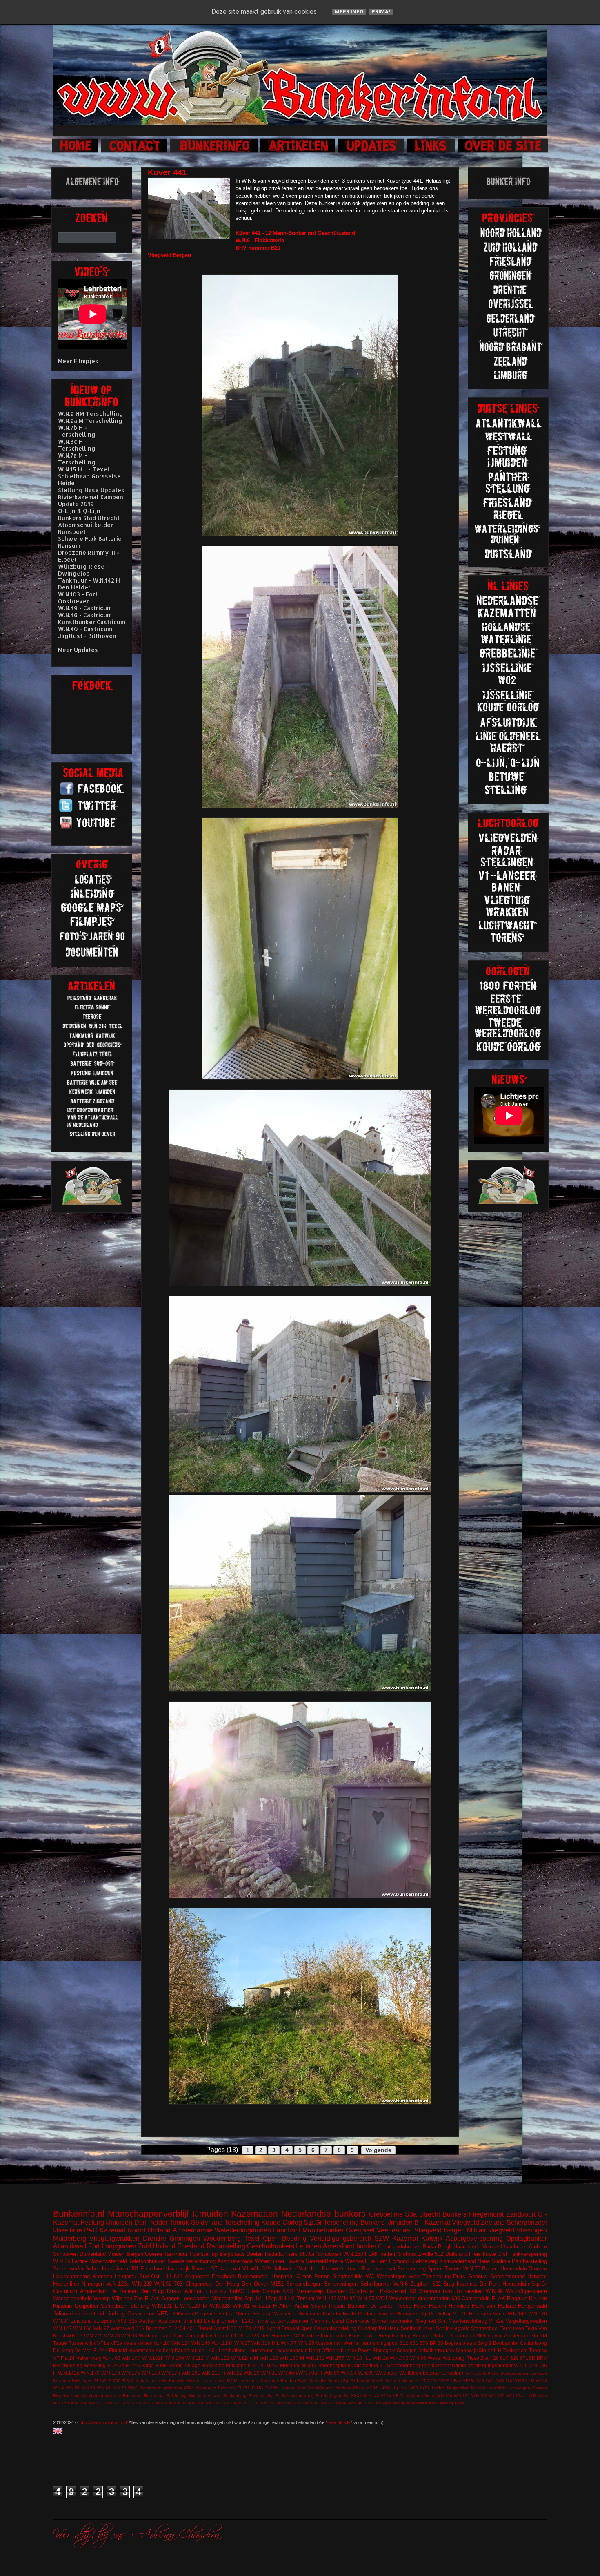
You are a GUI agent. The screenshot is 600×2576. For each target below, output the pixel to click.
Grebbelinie (386, 2214)
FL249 (100, 2381)
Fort (94, 2246)
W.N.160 (82, 2328)
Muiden (116, 2254)
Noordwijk (498, 2388)
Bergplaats (232, 2254)
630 (456, 2298)
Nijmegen (93, 2284)
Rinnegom (384, 2350)
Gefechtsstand (508, 2276)
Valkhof (413, 2396)
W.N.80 (312, 2403)
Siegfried (426, 2321)
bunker (366, 2246)
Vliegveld (466, 2222)
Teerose (538, 2350)
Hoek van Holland (494, 2306)
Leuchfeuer (260, 2350)
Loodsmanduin (291, 2350)
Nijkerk (308, 2365)
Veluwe (491, 2247)
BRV (542, 2358)
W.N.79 (119, 2388)
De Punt (490, 2284)
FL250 (114, 2381)
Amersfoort (339, 2246)
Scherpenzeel (527, 2222)
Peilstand (389, 2328)
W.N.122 (220, 2358)
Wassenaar (403, 2298)
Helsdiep (459, 2306)
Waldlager (387, 2373)
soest (459, 2403)
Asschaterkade (235, 2261)
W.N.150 (61, 2403)
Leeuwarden (195, 2298)
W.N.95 (306, 2343)
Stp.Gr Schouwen (320, 2254)
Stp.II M (539, 2336)
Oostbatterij (363, 2291)
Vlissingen (532, 2230)
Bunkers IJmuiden (387, 2222)
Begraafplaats (460, 2343)
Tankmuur (176, 2254)
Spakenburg (235, 2396)
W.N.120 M (194, 2306)
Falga (148, 2365)
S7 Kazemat (226, 2269)
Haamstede (141, 2350)
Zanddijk (195, 2336)
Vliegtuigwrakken (114, 2238)
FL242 (294, 2336)
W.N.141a (538, 2396)
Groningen (185, 2238)
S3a (411, 2214)
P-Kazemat (393, 2291)
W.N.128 (269, 2358)
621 (178, 2276)
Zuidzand (81, 2321)
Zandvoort (521, 2214)
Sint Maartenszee (205, 2396)
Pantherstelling (529, 2261)
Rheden (288, 2381)
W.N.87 (326, 2403)
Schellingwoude (436, 2350)
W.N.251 (212, 2403)
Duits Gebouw (470, 2276)
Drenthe (154, 2238)
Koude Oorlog (281, 2222)
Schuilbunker (376, 2284)
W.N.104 (444, 2396)
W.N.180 (353, 2254)
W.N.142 (326, 2298)
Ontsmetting (365, 2365)
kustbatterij (218, 2336)
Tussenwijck (82, 2343)
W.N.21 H (222, 2343)
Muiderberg (70, 2238)
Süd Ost (150, 2276)
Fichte (262, 2321)
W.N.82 (347, 2298)
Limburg (116, 2314)
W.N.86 (418, 2358)
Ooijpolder (87, 2306)
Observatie (358, 2321)
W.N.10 (162, 2343)
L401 (212, 2350)
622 (437, 2284)
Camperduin (476, 2298)
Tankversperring (528, 2254)
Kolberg (164, 2350)
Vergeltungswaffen (526, 2321)
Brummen (157, 2328)
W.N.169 (78, 2403)
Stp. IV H (256, 2298)
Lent (207, 2381)
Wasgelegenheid (72, 2298)
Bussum (358, 2306)
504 (469, 2373)
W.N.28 (112, 2336)
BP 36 (437, 2343)
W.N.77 (289, 2343)
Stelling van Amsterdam (503, 2336)
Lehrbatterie (232, 2350)
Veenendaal (394, 2230)
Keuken (538, 2298)
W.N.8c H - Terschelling (77, 445)
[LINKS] (432, 151)
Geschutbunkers (271, 2246)
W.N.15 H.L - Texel (84, 469)
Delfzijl (212, 2321)
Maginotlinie (458, 2388)
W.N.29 (252, 2373)
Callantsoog (533, 2343)
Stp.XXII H (490, 2350)
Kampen (102, 2276)
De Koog (63, 2350)
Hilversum (310, 2314)
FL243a (116, 2365)
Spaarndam (462, 2336)
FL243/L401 (182, 2328)
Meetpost (250, 2381)
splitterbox (172, 2388)
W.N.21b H (213, 2373)
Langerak (126, 2276)
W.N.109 (175, 2358)
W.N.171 (95, 2403)
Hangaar (537, 2276)
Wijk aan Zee (128, 2298)
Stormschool (485, 2328)
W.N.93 (129, 2336)
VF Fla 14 (64, 2358)
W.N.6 (401, 2284)
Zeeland (493, 2222)
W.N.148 (201, 2343)
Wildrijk (399, 2403)
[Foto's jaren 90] (93, 940)
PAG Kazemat (105, 2230)
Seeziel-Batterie (324, 2261)
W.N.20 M (177, 2403)
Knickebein (238, 2365)
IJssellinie (68, 2230)
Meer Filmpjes (78, 361)
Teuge (60, 2343)
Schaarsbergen (304, 2284)
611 (235, 2336)
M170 (245, 2328)
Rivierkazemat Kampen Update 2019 (91, 500)
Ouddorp (368, 2328)
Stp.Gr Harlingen (472, 2314)
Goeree (153, 2254)
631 (414, 2343)
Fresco (403, 2306)
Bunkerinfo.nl (79, 2213)
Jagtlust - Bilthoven (87, 636)
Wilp (432, 2403)
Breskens (227, 2388)
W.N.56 (73, 2388)
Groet (220, 2328)
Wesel (435, 2358)
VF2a (117, 2343)
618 (478, 2373)
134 (167, 2276)
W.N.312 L (249, 2403)
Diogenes (206, 2314)
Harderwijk (178, 2269)
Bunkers (454, 2214)
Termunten (512, 2328)
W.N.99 (366, 2373)
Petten (322, 2276)
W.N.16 (74, 2336)
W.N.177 (130, 2403)
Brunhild (193, 2321)
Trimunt (306, 2298)
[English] (60, 2432)
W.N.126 (497, 2396)
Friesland (191, 2246)
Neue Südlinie (494, 2261)
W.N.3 (541, 2381)
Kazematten (254, 2213)
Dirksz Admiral (185, 2291)
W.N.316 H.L (266, 2343)
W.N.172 (112, 2403)
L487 (425, 2388)
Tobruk (179, 2222)
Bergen (135, 2254)
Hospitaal (282, 2276)
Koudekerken (190, 2350)
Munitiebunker (323, 2230)
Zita (484, 2358)
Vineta (428, 2396)
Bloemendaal (253, 2276)
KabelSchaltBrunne (315, 2388)
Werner (352, 2343)
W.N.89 (332, 2373)
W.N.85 (366, 2298)
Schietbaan (114, 2306)
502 (439, 2254)
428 (494, 2358)
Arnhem (538, 2247)
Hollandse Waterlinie (296, 2269)
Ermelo (229, 2321)
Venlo (499, 2314)
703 (178, 2284)
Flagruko (517, 2298)
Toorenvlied (469, 2291)
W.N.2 (161, 2403)
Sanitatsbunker (418, 2328)
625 (133, 2321)
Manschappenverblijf (148, 2213)
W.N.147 (62, 2328)
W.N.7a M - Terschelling (77, 459)
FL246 (152, 2298)
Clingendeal (199, 2284)
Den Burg (152, 2291)
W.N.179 (147, 2403)
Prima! (381, 12)
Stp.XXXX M (355, 2396)
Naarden (337, 2291)
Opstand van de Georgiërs (388, 2314)
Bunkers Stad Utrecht (89, 518)
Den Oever (255, 2284)
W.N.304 (230, 2403)
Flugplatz (216, 2291)
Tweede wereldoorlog (191, 2261)
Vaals (130, 2343)
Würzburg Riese (461, 2358)
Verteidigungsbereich (341, 2238)
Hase (420, 2306)
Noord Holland (149, 2230)
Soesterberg (411, 2269)
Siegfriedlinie (348, 2276)
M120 (259, 2365)
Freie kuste (482, 2254)
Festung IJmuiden (106, 2222)
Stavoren (257, 2396)
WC (370, 2276)
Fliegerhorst (486, 2214)
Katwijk (432, 2238)
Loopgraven (119, 2246)
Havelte (295, 2261)
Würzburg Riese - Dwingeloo (83, 570)
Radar (429, 2247)
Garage (271, 2291)
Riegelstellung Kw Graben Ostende (87, 2396)
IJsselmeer (514, 2247)
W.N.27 (242, 2343)
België (484, 2343)
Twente (453, 2269)
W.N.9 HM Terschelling (91, 414)
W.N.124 (181, 2343)
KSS (288, 2291)
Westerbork (150, 2388)
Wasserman (329, 2343)
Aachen (148, 2321)
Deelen (255, 2254)
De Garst (381, 2306)
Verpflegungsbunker (490, 2365)
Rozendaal (154, 2396)
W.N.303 (399, 2358)
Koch (329, 2314)
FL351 (244, 2388)
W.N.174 (504, 2381)
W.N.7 (298, 2403)
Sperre (435, 2269)
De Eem (378, 2261)
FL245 (133, 2365)
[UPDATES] (372, 151)
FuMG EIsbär (265, 2388)
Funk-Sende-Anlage (178, 2365)
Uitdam (408, 2381)
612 (404, 2343)
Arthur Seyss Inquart (320, 2306)
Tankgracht (515, 2350)
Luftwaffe (346, 2314)
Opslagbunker (527, 2238)
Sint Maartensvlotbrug (463, 2321)
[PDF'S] (93, 956)
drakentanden (434, 2298)
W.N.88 (341, 2403)
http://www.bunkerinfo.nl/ (104, 2422)
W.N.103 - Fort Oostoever (78, 598)
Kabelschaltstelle (151, 2381)
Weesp (102, 2298)
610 (504, 2358)
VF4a (456, 2381)
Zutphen (420, 2284)
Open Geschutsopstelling (328, 2328)
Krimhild (193, 2381)
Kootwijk (177, 2381)
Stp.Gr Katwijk (356, 2381)
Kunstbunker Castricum (92, 622)
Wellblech (410, 2373)
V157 (421, 2381)
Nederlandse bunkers (323, 2213)
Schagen (407, 2350)
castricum (117, 2269)
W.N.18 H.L (359, 2358)
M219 (259, 2328)
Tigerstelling (203, 2254)
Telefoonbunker (147, 2261)
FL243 (246, 2321)
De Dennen (124, 2291)
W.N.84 (61, 2321)
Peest (364, 2350)
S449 (303, 2381)
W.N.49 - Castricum (85, 608)
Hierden (287, 2388)
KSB (232, 2328)
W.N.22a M (524, 2381)
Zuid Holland (157, 2246)
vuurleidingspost (380, 2343)
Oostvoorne (141, 2314)
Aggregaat (197, 2276)
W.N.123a (118, 2284)
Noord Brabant (282, 2328)
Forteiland (152, 2269)
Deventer (62, 2381)
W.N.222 (93, 2336)
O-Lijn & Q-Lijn (79, 511)
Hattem (438, 2306)
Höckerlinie (66, 2284)
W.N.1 (520, 2365)
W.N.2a (381, 2358)
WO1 (382, 2298)
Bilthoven (183, 2314)
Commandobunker (399, 2247)
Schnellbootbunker (393, 2321)
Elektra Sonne (234, 2314)
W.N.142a (69, 2373)
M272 (272, 2365)
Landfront (287, 2230)
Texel (252, 2238)
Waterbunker (270, 2261)
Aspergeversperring (474, 2238)
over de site (339, 2422)
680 (487, 2373)
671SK (528, 2358)
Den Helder (151, 2222)
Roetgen (422, 2336)
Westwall (356, 2261)
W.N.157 (335, 2358)
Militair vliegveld (491, 2230)
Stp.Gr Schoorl (386, 2381)
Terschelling (242, 2222)
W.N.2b (62, 2261)
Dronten (538, 2269)
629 (514, 2358)
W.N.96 (356, 2403)
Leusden (309, 2246)
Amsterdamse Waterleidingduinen (222, 2230)
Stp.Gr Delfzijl (436, 2314)
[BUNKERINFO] (214, 151)
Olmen (304, 2276)
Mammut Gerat (327, 2321)
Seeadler (318, 2381)
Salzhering (177, 2396)
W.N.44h (288, 2373)
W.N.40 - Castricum (85, 629)
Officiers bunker (339, 2350)
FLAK (499, 2298)
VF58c (469, 2381)
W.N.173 (111, 2373)
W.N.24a (195, 2403)
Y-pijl (178, 2336)
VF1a (103, 2343)
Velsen (145, 2343)
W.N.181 (191, 2373)
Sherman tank (436, 2291)
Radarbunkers (281, 2254)
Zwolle (426, 2254)
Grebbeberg (424, 2261)
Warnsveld (122, 2328)
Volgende (378, 2150)
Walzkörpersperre (526, 2291)
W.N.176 (538, 2314)
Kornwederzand (458, 2261)
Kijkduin (62, 2306)
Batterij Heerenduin (504, 2269)
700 (495, 2373)
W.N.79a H (310, 2373)
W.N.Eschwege (378, 2403)
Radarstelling (226, 2246)
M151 (277, 2284)
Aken (285, 2306)
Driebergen (82, 2381)
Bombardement (515, 2373)
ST (382, 2365)
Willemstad (417, 2403)
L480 (413, 2388)
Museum (290, 2365)
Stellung (140, 2306)
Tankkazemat (436, 2365)
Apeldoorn (170, 2321)
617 (245, 2336)
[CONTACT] (135, 151)
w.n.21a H (264, 2306)
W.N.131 (315, 2358)
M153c (233, 2381)
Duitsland (456, 2254)
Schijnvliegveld (453, 2328)
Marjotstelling (227, 2298)
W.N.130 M (292, 2358)
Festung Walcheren (274, 2314)
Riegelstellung (394, 2336)
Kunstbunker (363, 2336)
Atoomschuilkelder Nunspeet (86, 528)
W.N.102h (153, 2358)
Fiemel (205, 2328)
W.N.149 (517, 2314)
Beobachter (506, 2343)
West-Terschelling (430, 2276)
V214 (386, 2396)
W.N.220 (142, 2284)
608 (122, 2321)
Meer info (349, 12)
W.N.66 (104, 2388)
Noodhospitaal (334, 2365)
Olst (502, 2254)
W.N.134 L (517, 2396)
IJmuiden (210, 2213)
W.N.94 (349, 2373)
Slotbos (407, 2254)
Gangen (170, 2298)
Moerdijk (479, 2388)
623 (255, 2336)
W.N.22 (234, 2373)
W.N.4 (59, 2388)
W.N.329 (261, 2269)
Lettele (219, 2381)
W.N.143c (486, 2381)
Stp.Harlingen (328, 2396)
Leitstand (93, 2314)
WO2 (133, 2388)
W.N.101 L (165, 2306)
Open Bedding (285, 2238)
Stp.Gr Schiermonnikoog (291, 2396)
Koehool (343, 2388)
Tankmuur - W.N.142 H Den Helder (89, 584)
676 (424, 2343)
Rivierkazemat (379, 2269)
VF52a (496, 2321)
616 (140, 2328)
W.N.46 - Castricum (85, 615)
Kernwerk (333, 2269)
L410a (400, 2388)
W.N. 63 (112, 2358)
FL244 (101, 2350)
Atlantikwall (70, 2246)
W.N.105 (462, 2396)
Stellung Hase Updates (91, 490)
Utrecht (430, 2214)
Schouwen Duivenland (79, 2254)
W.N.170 (90, 2373)
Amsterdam (94, 2291)
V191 (432, 2381)
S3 (413, 2291)
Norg (314, 2350)
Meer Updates (78, 650)
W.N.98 (494, 2291)
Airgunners (206, 2388)
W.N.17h (171, 2373)
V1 (246, 2269)
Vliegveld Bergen (440, 2230)
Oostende (270, 2381)
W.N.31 (269, 2373)
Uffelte (459, 2365)
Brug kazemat (460, 2284)
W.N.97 (101, 2328)
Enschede (224, 2276)
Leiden (438, 2388)
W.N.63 (88, 2388)
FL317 (128, 2381)
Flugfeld (118, 2350)
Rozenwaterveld (108, 2261)
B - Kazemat (432, 2222)
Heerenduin (516, 2284)
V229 (444, 2381)
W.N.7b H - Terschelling (77, 431)
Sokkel (440, 2336)
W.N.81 (241, 2306)
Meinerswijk (310, 2291)
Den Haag (227, 2284)
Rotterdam (133, 2396)
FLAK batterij (381, 2254)
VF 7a (399, 2396)
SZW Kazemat (396, 2238)
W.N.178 (151, 2373)
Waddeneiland (155, 2336)
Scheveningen (341, 2284)
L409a (386, 2388)
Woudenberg (222, 2238)
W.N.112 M (197, 2358)
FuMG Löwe (245, 2291)
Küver (353, 2269)
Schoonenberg (403, 2365)
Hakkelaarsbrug (71, 2276)
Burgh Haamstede (459, 2247)
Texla (531, 2328)
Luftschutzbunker (290, 2321)
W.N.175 (131, 2373)
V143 (374, 2396)
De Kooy (539, 2373)
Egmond (399, 2261)
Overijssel (360, 2230)
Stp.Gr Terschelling (331, 2222)
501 (134, 2269)
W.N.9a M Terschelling (90, 421)
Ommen (540, 2388)
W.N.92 (163, 2284)
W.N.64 (285, 2403)
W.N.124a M (245, 2358)
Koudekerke (334, 2336)
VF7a (163, 2314)
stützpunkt (105, 2321)
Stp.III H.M (282, 2298)
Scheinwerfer (68, 2269)
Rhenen (200, 2269)
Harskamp (213, 2365)
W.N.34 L (268, 2403)
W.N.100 (131, 2358)
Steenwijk (467, 2350)
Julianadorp (67, 2314)
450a (189, 2388)
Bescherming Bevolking (79, 2365)
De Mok (83, 2350)
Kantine (311, 2336)
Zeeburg (445, 2403)
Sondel (335, 2381)
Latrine (80, 2261)
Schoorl (94, 2269)
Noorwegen (519, 2388)
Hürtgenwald (532, 2306)
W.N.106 (479, 2396)
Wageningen (391, 2276)
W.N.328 (220, 2306)
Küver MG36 (365, 2388)
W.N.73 (472, 2269)
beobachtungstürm (444, 2373)
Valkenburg (89, 2358)
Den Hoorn (273, 2336)
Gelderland (207, 2222)
